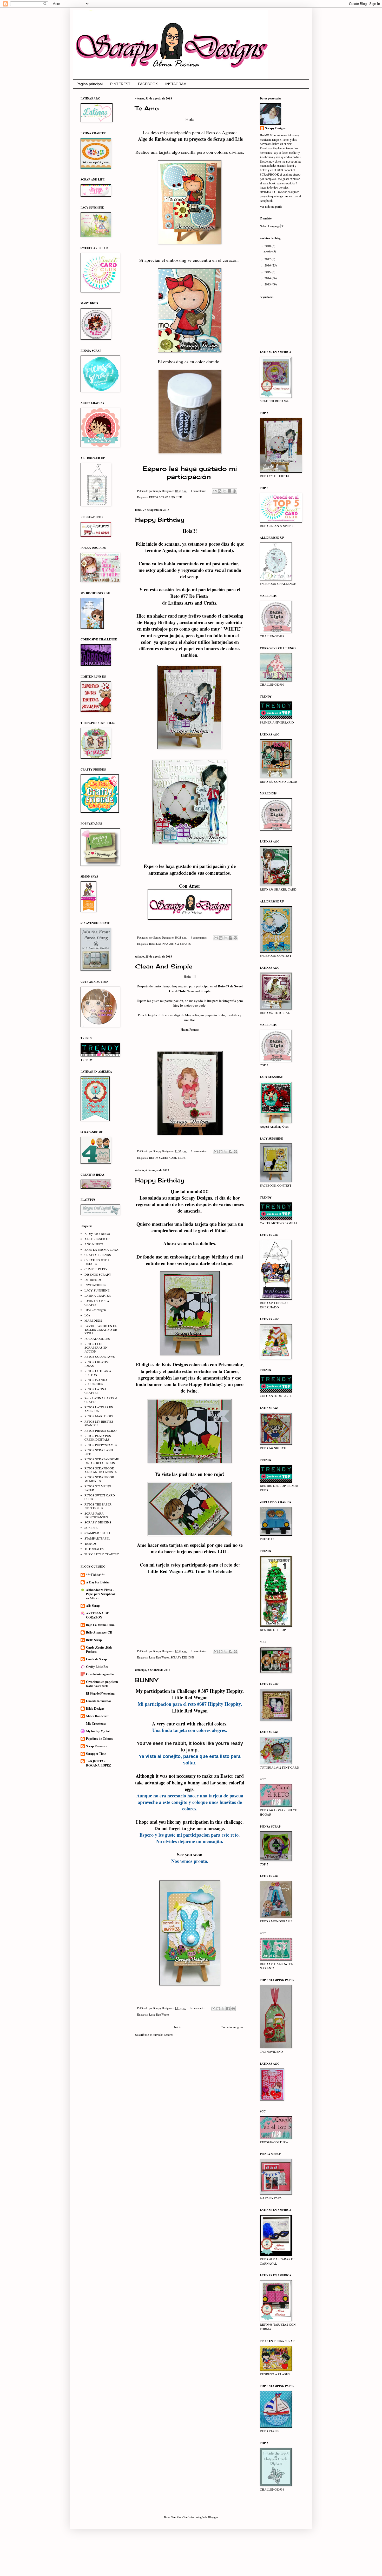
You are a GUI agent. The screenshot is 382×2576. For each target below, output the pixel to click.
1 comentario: (199, 491)
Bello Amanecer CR (99, 1632)
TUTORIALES (94, 1549)
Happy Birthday (160, 520)
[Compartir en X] (225, 491)
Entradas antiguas (232, 2027)
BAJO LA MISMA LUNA (101, 1249)
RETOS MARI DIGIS (99, 1416)
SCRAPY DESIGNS (182, 1657)
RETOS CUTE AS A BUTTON (98, 1373)
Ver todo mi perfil (271, 206)
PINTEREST (120, 84)
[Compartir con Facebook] (229, 491)
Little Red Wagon (159, 1657)
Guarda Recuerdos (99, 1701)
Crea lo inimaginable (100, 1674)
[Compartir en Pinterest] (234, 491)
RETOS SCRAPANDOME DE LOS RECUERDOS (102, 1461)
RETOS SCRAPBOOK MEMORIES (99, 1479)
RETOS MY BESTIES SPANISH (99, 1423)
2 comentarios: (199, 1651)
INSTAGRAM (176, 84)
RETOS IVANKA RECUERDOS (96, 1382)
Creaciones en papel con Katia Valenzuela (102, 1684)
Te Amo (147, 108)
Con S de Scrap (96, 1659)
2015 (268, 272)
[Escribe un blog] (220, 491)
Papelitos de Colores (99, 1739)
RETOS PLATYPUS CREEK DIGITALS (98, 1437)
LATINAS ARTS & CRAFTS (97, 1303)
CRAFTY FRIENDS (98, 1255)
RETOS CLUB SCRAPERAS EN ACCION (96, 1347)
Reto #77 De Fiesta (190, 596)
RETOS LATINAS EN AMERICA (99, 1409)
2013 (268, 284)
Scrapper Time (96, 1754)
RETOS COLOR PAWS (100, 1356)
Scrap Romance (97, 1746)
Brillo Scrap (94, 1640)
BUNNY (147, 1680)
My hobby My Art (98, 1731)
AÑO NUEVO (94, 1244)
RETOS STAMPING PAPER (98, 1488)
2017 (268, 259)
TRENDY (91, 1543)
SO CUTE (91, 1528)
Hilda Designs (95, 1708)
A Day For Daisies (98, 1582)
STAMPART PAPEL (98, 1533)
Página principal (90, 84)
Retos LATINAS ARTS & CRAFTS (170, 944)
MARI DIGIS (93, 1320)
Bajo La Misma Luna (100, 1625)
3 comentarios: (199, 1151)
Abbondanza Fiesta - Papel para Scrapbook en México (101, 1594)
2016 (268, 265)
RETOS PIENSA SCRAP (101, 1430)
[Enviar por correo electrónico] (215, 491)
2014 (268, 278)
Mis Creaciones (96, 1724)
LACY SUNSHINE (97, 1290)
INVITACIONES (95, 1285)
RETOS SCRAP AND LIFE (166, 497)
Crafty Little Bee (97, 1667)
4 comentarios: (199, 938)
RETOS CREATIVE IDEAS (97, 1364)
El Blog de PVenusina (100, 1693)
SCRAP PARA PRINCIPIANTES (96, 1515)
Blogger (213, 2517)
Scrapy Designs (275, 128)
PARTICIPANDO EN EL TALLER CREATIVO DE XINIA (101, 1330)
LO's (87, 1315)
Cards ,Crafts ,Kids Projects (99, 1650)
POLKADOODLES (97, 1339)
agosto (268, 251)
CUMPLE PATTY (96, 1269)
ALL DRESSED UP (97, 1239)
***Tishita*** (95, 1575)
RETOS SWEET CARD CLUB (167, 1158)
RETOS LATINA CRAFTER (95, 1391)
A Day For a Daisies (97, 1234)
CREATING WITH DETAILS (97, 1262)
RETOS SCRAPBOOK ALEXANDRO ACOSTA (101, 1470)
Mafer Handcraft (97, 1716)
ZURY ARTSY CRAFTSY (102, 1554)
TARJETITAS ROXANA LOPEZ (98, 1763)
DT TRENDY (93, 1280)
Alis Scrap (93, 1606)
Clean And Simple (164, 966)
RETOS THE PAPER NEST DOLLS (98, 1506)
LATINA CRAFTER (98, 1295)
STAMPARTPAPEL (97, 1538)
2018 (268, 246)
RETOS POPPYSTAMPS (101, 1445)
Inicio (178, 2027)
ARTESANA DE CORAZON (97, 1615)
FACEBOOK (148, 84)
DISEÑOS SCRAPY (98, 1274)
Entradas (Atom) (163, 2035)
